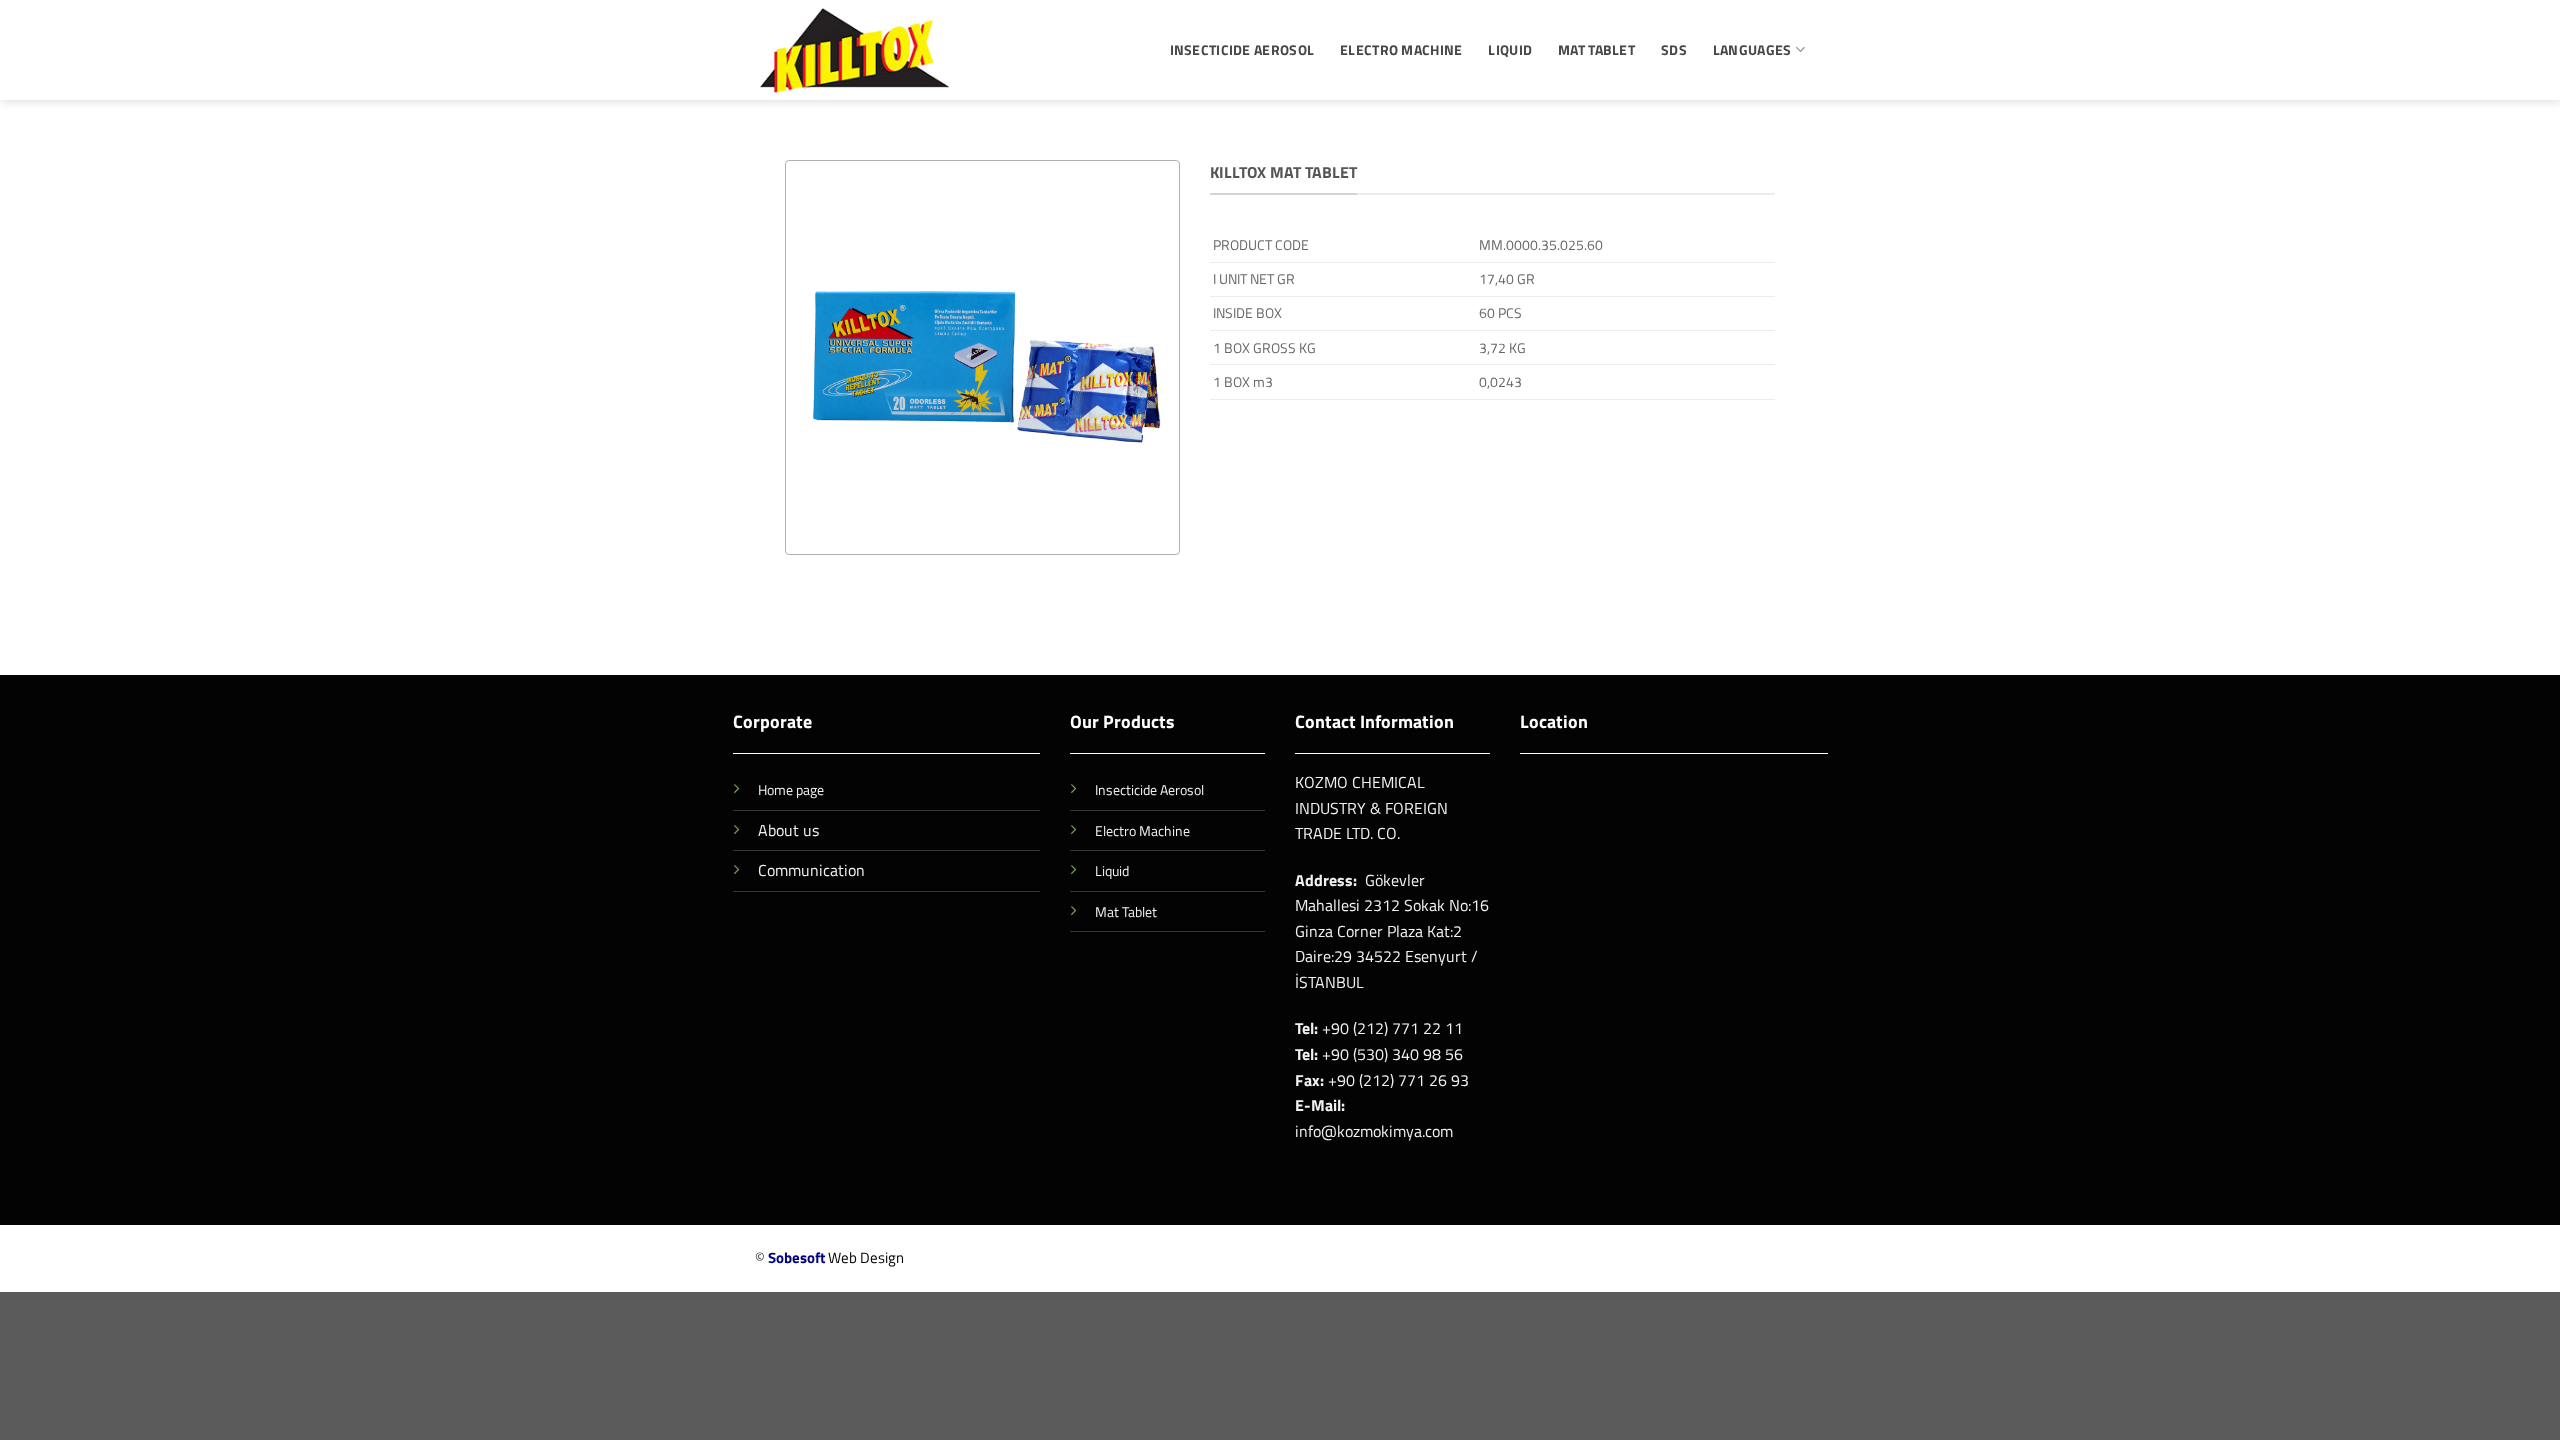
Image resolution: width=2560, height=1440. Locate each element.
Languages (1752, 50)
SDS (1674, 50)
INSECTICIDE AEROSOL (1242, 50)
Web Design (866, 1257)
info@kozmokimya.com (1374, 1131)
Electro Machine (1142, 831)
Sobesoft (796, 1257)
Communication (811, 870)
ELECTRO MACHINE (1401, 50)
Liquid (1112, 871)
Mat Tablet (1126, 912)
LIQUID (1510, 50)
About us (788, 830)
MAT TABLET (1596, 50)
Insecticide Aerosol (1149, 790)
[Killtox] (855, 50)
